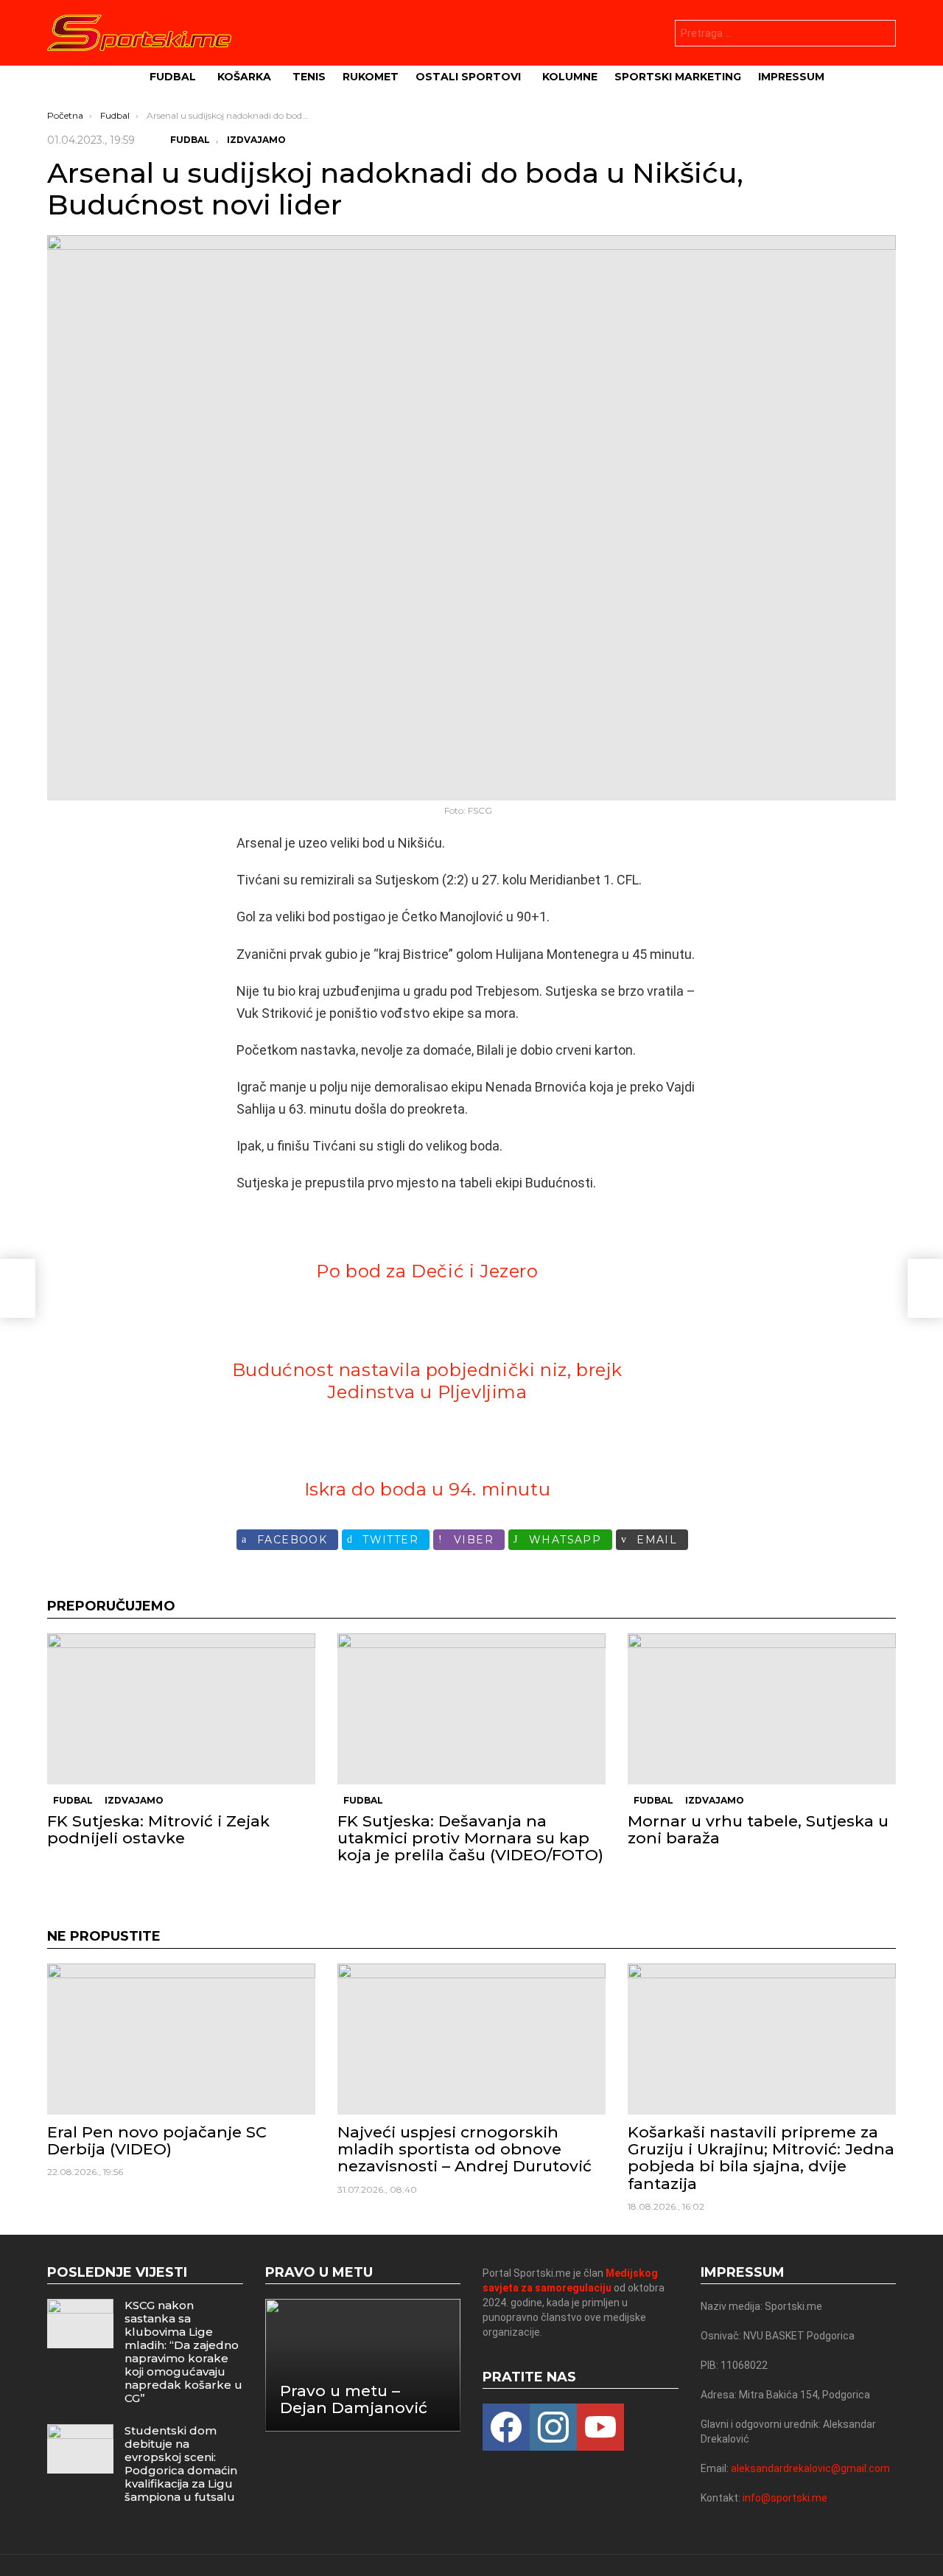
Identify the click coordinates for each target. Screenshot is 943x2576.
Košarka (244, 77)
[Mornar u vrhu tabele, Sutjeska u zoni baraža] (762, 1709)
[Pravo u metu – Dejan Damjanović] (363, 2365)
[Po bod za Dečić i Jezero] (18, 1288)
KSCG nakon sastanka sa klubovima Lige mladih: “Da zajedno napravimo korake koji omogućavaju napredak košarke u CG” (183, 2352)
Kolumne (570, 77)
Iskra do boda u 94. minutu (428, 1489)
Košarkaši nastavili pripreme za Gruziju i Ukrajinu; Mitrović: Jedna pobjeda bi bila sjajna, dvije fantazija (761, 2158)
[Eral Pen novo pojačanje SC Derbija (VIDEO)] (181, 2039)
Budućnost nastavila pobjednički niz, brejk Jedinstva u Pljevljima (427, 1381)
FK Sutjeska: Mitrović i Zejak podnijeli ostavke (158, 1829)
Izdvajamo (134, 1800)
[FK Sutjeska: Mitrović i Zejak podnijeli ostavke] (181, 1709)
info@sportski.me (785, 2498)
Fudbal (173, 77)
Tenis (309, 77)
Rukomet (371, 77)
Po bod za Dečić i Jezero (427, 1271)
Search (881, 35)
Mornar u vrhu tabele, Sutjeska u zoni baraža (758, 1829)
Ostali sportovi (468, 77)
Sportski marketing (678, 77)
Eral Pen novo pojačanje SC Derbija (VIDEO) (157, 2140)
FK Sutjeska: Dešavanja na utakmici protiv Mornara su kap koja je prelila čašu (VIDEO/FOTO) (470, 1838)
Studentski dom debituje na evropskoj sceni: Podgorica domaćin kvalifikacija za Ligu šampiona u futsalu (181, 2464)
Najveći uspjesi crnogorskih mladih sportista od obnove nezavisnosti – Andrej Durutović (465, 2149)
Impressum (791, 77)
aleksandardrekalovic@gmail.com (810, 2468)
